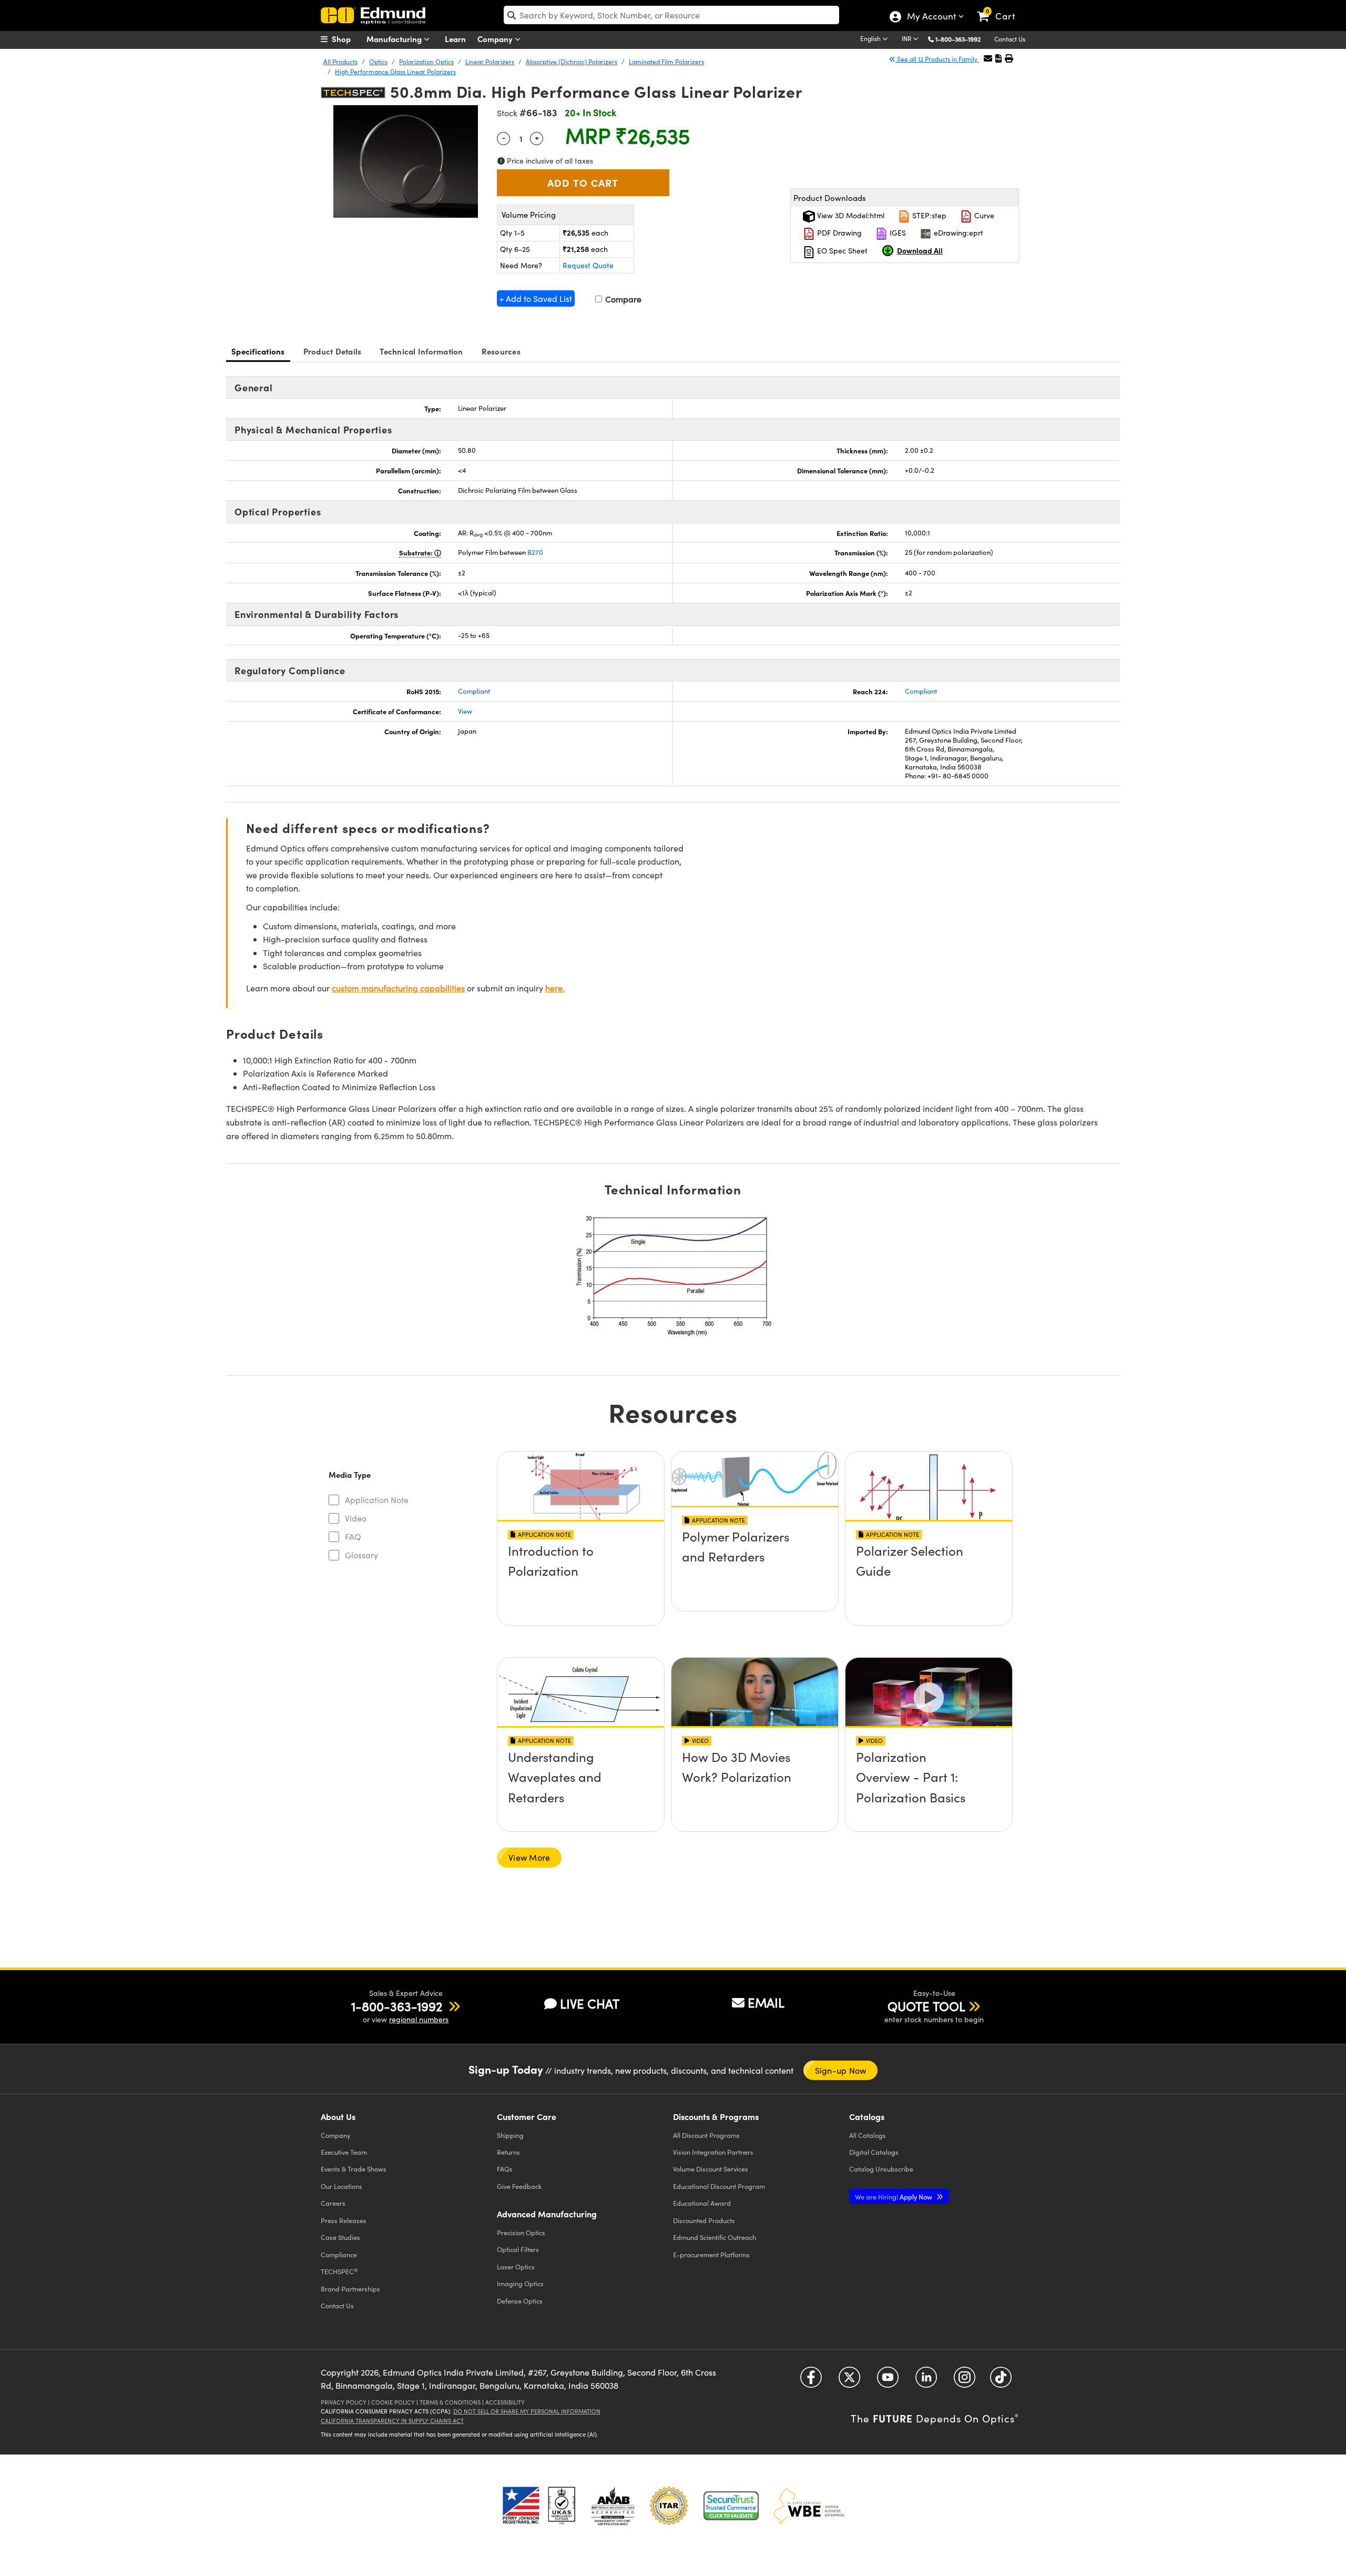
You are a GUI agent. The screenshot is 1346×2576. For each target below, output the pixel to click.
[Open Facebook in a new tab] (811, 2381)
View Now (581, 1580)
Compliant (474, 691)
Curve (983, 215)
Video (356, 1518)
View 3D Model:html (850, 215)
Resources (501, 351)
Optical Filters (518, 2249)
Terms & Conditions (450, 2402)
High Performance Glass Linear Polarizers (395, 72)
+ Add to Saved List (536, 298)
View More (529, 1857)
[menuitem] (347, 39)
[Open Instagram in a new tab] (965, 2381)
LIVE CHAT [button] (590, 2004)
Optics (378, 62)
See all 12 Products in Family (937, 59)
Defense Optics (520, 2301)
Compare (622, 299)
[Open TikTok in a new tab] (1001, 2381)
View (465, 711)
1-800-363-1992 (958, 39)
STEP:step (928, 215)
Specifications (258, 351)
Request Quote (588, 265)
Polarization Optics (426, 62)
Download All (920, 250)
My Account (931, 17)
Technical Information (421, 351)
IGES (897, 233)
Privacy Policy (344, 2402)
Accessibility (505, 2402)
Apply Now (894, 2197)
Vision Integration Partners (713, 2152)
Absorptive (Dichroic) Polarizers (572, 62)
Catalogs (868, 2135)
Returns (508, 2152)
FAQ (353, 1537)
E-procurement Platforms (711, 2254)
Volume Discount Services (711, 2169)
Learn (455, 39)
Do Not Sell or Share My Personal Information (527, 2411)
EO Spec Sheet (841, 251)
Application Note (377, 1500)
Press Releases (344, 2220)
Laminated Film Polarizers (666, 62)
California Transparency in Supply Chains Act (392, 2421)
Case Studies (340, 2237)
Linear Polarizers (490, 62)
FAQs (505, 2169)
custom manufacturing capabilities (398, 988)
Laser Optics (516, 2266)
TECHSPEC (339, 2271)
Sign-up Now (841, 2070)
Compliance (339, 2254)
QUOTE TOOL (926, 2006)
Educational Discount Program (719, 2186)
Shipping (510, 2135)
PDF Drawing (838, 233)
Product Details (333, 351)
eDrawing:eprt (957, 233)
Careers (333, 2203)
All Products (340, 62)
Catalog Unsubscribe (881, 2169)
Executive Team (344, 2152)
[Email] (988, 58)
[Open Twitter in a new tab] (849, 2381)
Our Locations (341, 2186)
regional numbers (419, 2019)
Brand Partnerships (350, 2289)
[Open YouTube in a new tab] (888, 2381)
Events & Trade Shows (354, 2169)
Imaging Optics (520, 2283)
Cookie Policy (393, 2402)
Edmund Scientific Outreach (715, 2237)
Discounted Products (704, 2220)
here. (555, 988)
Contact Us (1010, 39)
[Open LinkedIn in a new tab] (926, 2381)
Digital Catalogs (874, 2152)
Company (496, 39)
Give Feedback (519, 2186)
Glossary (361, 1555)
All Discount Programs (706, 2135)
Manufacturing (395, 39)
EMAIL (766, 2002)
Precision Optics (521, 2232)
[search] (671, 15)
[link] (1001, 8)
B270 (535, 552)
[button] (962, 39)
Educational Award (702, 2203)
